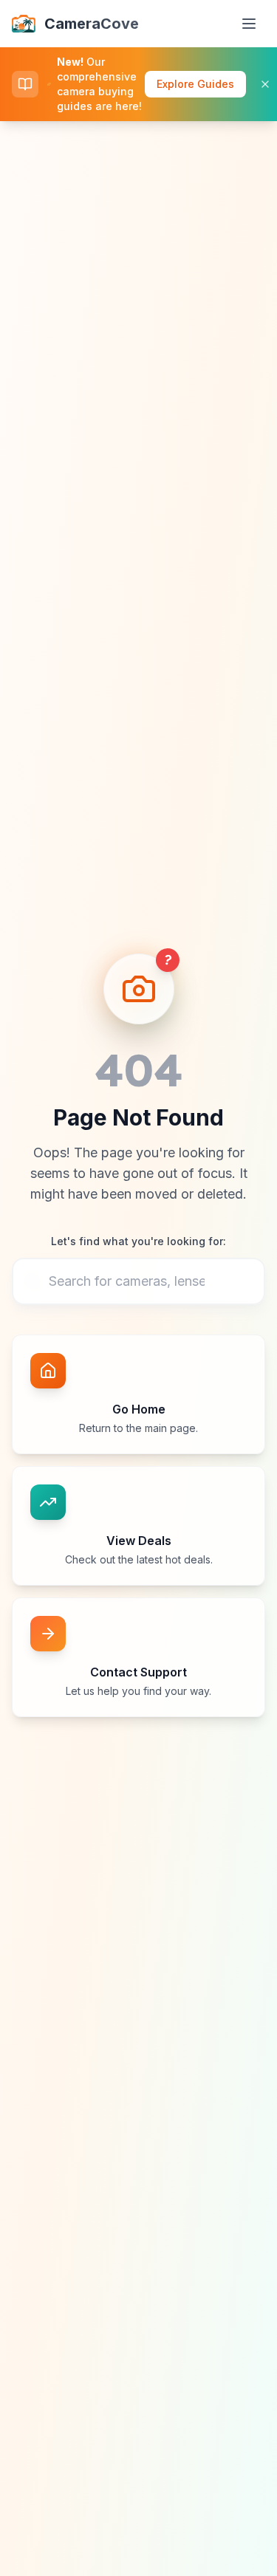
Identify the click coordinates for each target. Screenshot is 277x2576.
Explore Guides (195, 84)
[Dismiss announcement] (265, 84)
